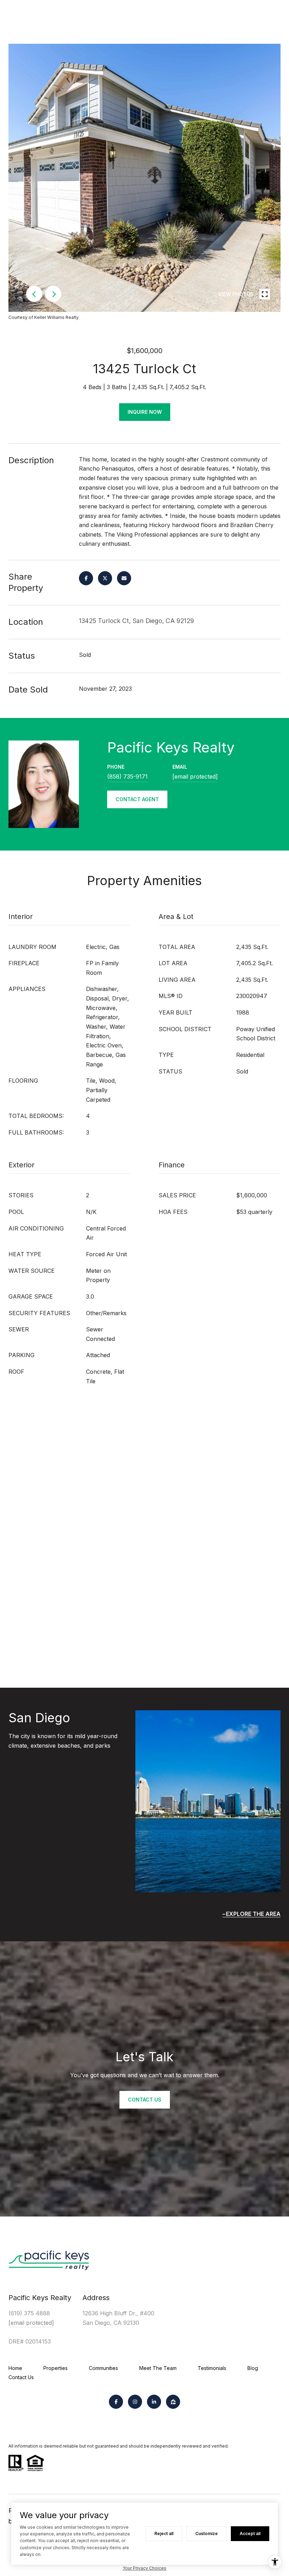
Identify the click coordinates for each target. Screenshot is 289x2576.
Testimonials (212, 2368)
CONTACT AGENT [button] (137, 799)
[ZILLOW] (173, 2402)
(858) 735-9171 (127, 776)
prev (34, 294)
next (53, 294)
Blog (253, 2368)
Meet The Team (158, 2368)
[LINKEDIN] (154, 2402)
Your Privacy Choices (144, 2568)
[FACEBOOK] (116, 2402)
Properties (56, 2368)
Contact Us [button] (145, 2100)
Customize (207, 2533)
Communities (103, 2368)
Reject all (164, 2533)
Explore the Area (253, 1914)
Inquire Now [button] (145, 412)
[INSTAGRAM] (135, 2402)
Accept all (250, 2533)
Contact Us (21, 2377)
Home (15, 2368)
